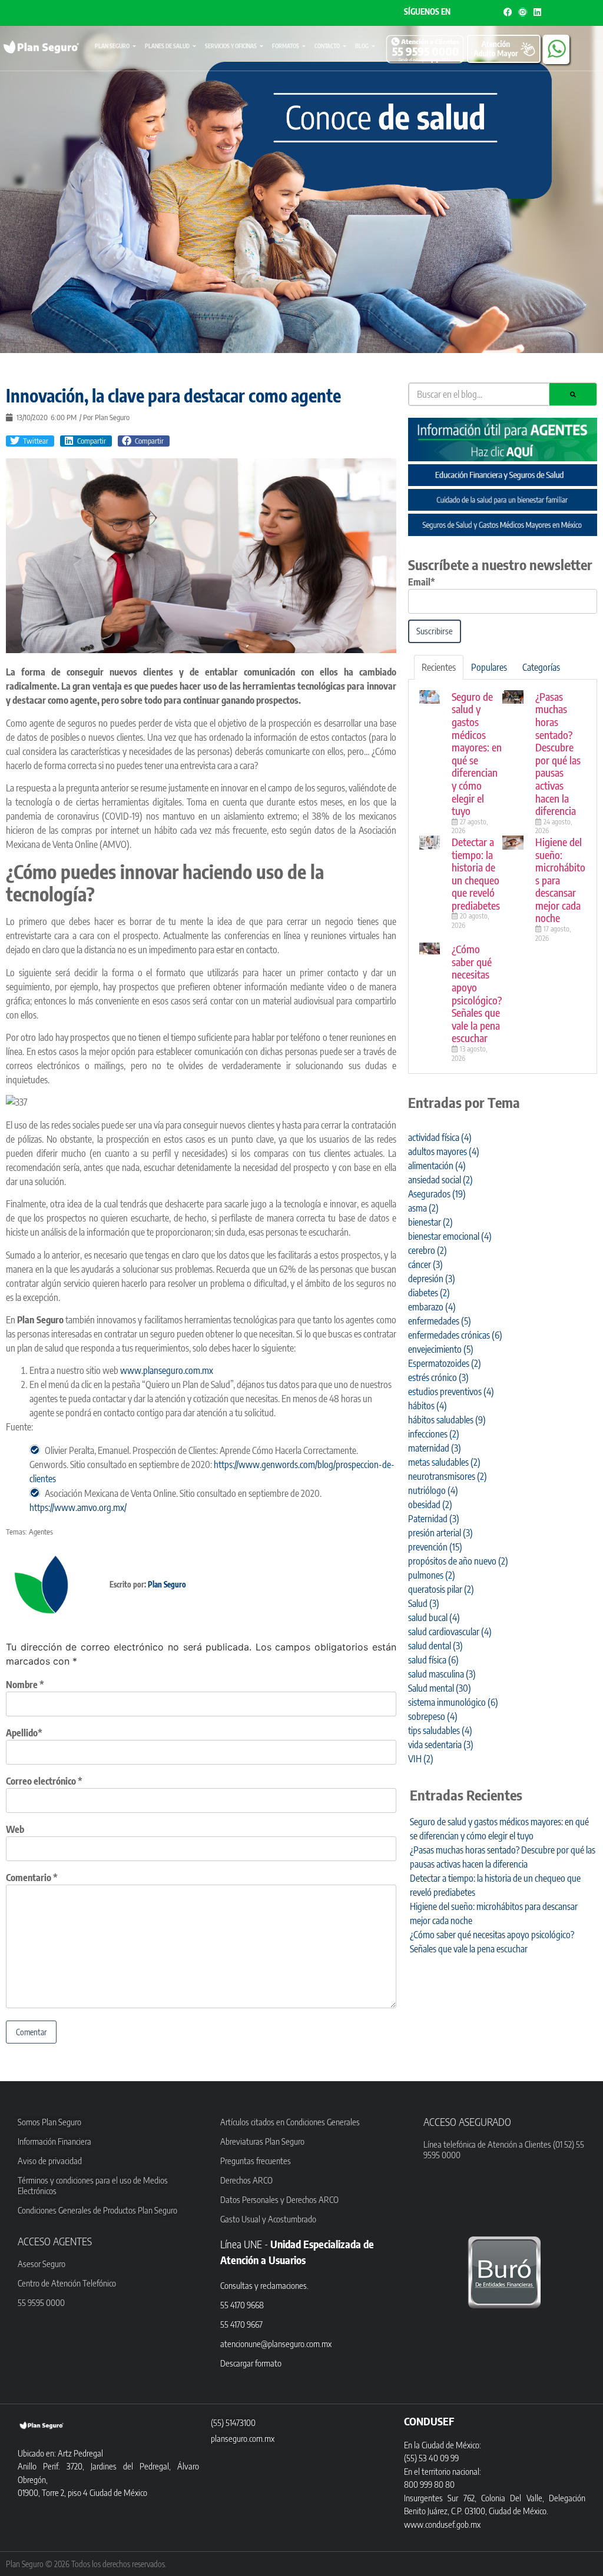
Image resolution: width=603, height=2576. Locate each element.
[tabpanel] (503, 877)
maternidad (435, 1448)
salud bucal (434, 1618)
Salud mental (440, 1688)
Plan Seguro (112, 46)
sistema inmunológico (453, 1702)
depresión (432, 1279)
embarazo (432, 1307)
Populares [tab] (489, 667)
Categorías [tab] (541, 667)
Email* (422, 582)
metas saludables (444, 1462)
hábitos (428, 1406)
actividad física (440, 1137)
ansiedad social (440, 1180)
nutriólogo (433, 1490)
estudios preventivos (451, 1392)
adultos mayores (444, 1151)
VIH (421, 1759)
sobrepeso (433, 1716)
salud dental (435, 1646)
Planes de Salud (167, 46)
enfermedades (440, 1321)
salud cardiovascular (450, 1632)
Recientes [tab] (439, 667)
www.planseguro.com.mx (167, 1370)
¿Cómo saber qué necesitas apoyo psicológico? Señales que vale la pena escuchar (477, 993)
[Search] (573, 394)
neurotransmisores (448, 1476)
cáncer (425, 1264)
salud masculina (442, 1674)
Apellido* (24, 1733)
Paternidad (434, 1519)
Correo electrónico (44, 1781)
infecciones (434, 1434)
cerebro (428, 1250)
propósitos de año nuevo (458, 1561)
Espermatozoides (445, 1363)
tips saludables (440, 1730)
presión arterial (440, 1533)
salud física (433, 1660)
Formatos (286, 46)
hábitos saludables (447, 1420)
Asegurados (437, 1194)
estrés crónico (438, 1377)
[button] (30, 441)
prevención (435, 1547)
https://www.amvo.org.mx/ (78, 1507)
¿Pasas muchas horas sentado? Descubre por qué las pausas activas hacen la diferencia (558, 753)
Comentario (32, 1878)
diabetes (429, 1293)
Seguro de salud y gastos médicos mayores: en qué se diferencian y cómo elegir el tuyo (477, 753)
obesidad (430, 1505)
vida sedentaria (441, 1745)
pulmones (432, 1575)
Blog (362, 46)
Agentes (41, 1532)
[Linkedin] (537, 12)
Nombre (25, 1685)
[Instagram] (523, 12)
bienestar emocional (450, 1236)
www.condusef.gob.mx (442, 2524)
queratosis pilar (441, 1589)
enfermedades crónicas (455, 1335)
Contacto (327, 46)
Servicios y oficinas (231, 46)
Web (15, 1829)
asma (423, 1208)
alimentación (437, 1166)
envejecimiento (441, 1349)
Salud (424, 1603)
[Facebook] (508, 12)
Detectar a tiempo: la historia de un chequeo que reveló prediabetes (476, 873)
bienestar (430, 1222)
